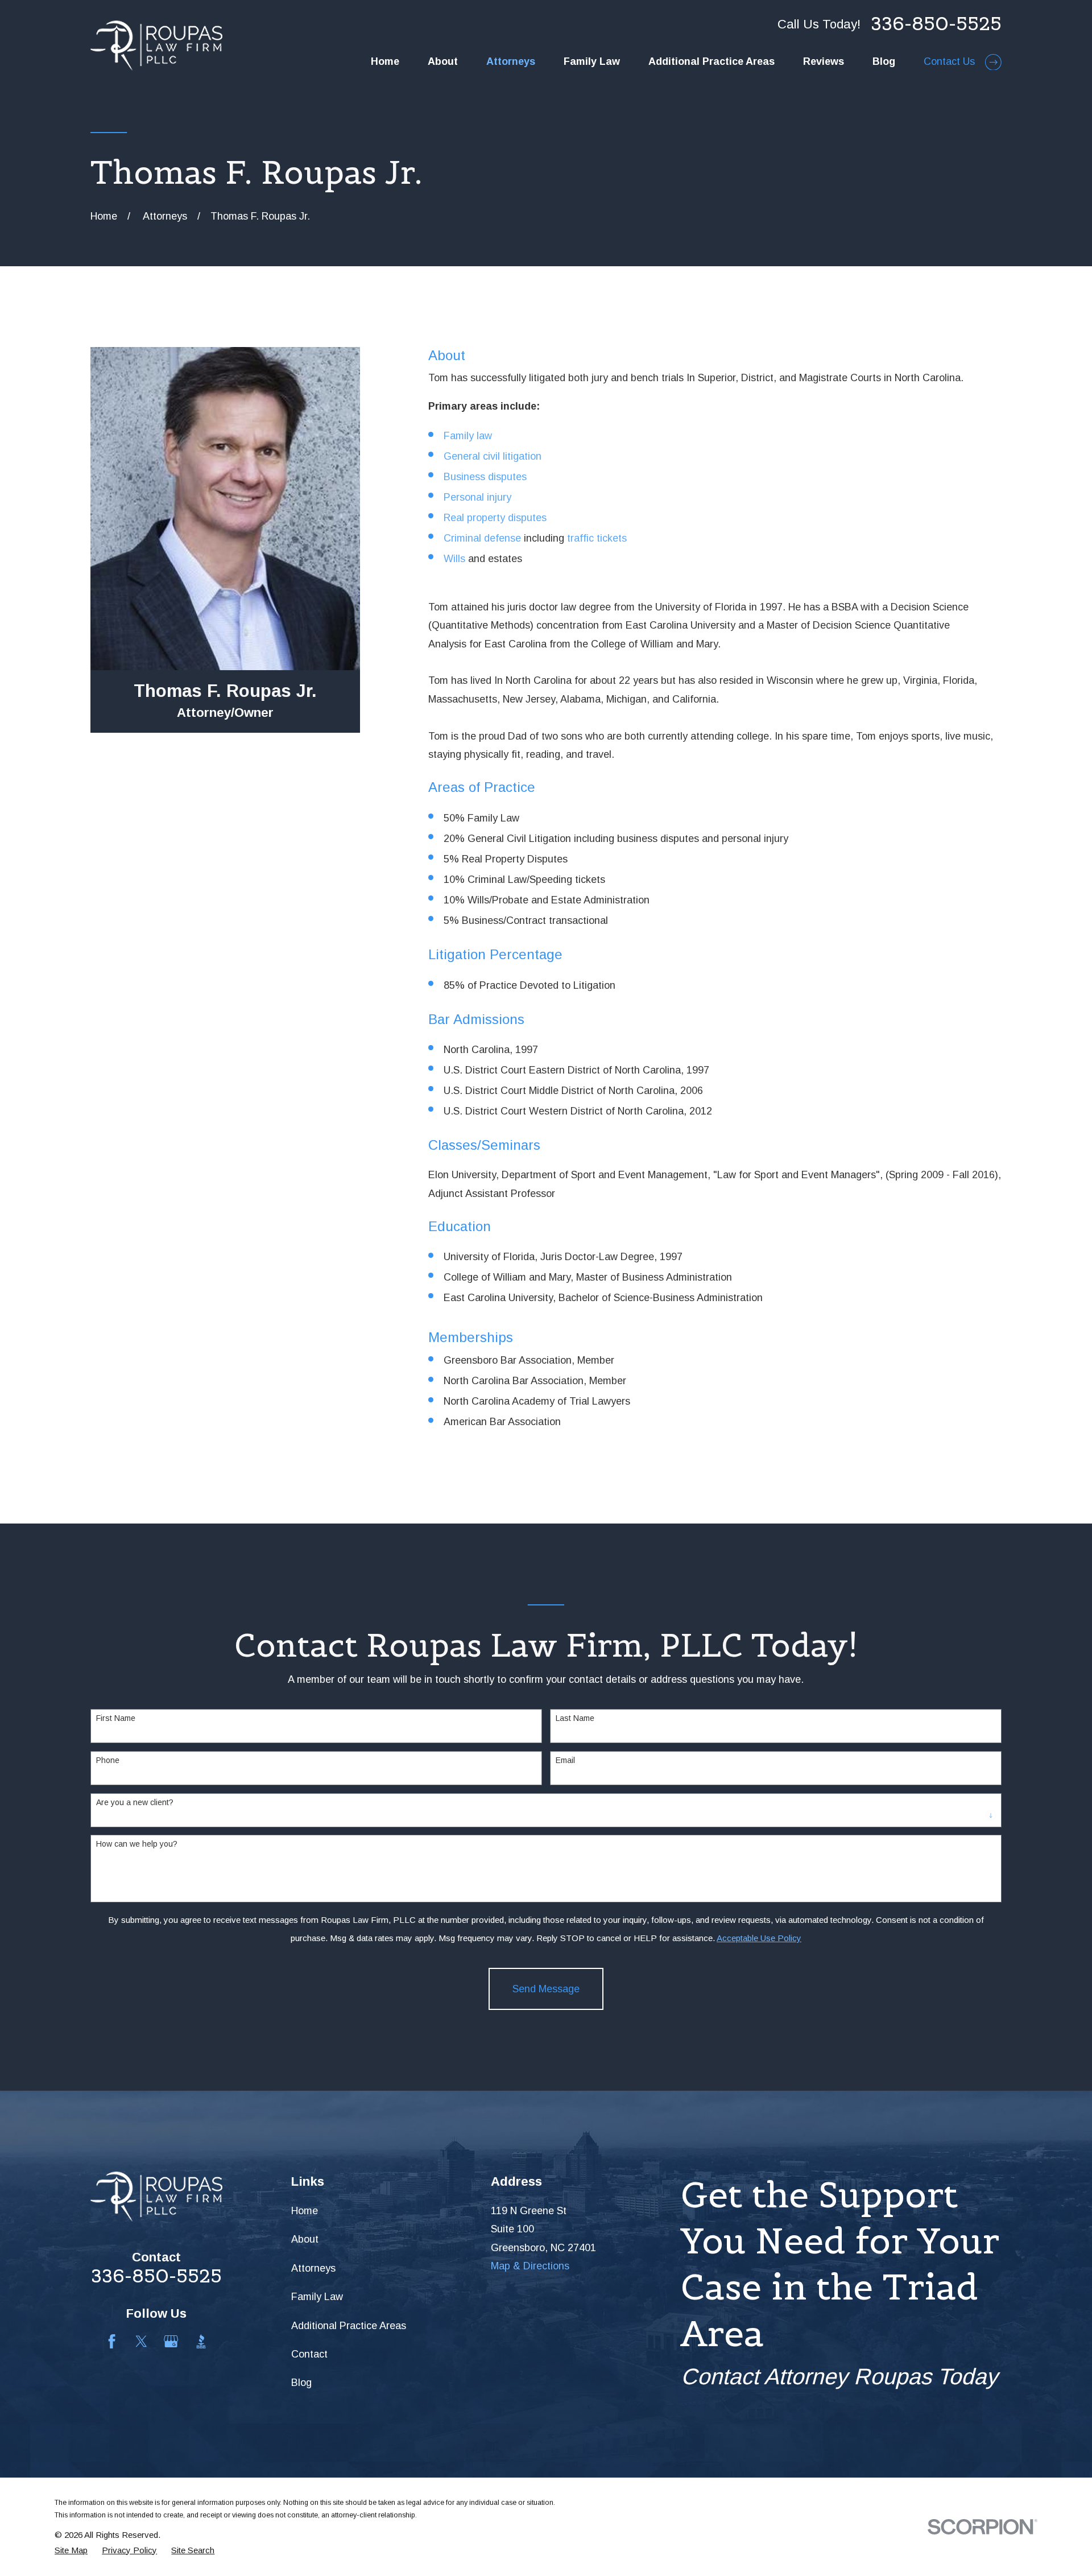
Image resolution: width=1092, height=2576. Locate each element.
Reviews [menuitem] (824, 61)
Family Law (317, 2297)
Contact (309, 2354)
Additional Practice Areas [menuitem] (712, 61)
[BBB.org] (201, 2341)
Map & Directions (530, 2266)
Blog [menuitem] (884, 61)
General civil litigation (493, 456)
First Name (116, 1718)
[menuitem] (71, 2550)
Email (565, 1760)
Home (305, 2211)
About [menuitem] (443, 61)
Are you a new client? (135, 1802)
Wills (454, 559)
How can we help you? (137, 1844)
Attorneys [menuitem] (511, 61)
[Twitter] (141, 2341)
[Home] (156, 46)
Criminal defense (482, 538)
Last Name (575, 1718)
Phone (108, 1760)
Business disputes (485, 477)
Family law (468, 436)
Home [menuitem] (385, 61)
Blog (301, 2383)
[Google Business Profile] (171, 2341)
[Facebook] (112, 2341)
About (305, 2239)
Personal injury (477, 497)
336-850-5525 (936, 24)
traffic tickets (597, 538)
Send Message (546, 1989)
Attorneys (313, 2268)
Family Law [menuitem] (592, 61)
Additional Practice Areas (349, 2326)
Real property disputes (495, 518)
